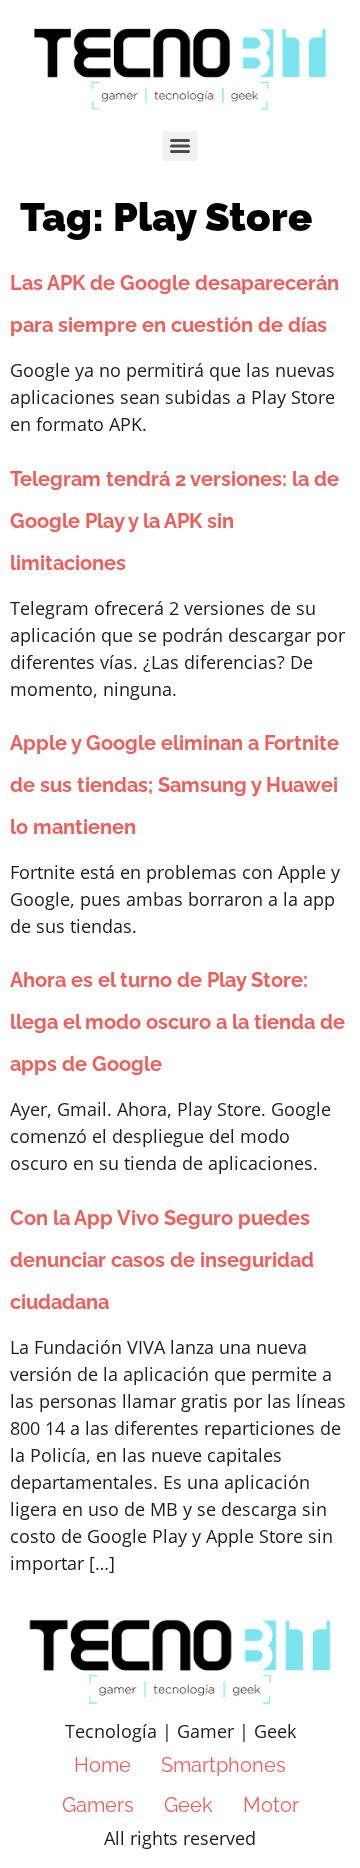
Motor (271, 1805)
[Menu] (180, 146)
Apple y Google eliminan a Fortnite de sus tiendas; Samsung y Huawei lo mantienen (174, 785)
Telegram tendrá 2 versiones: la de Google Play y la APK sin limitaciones (174, 521)
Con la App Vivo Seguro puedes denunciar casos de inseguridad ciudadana (162, 1260)
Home (102, 1765)
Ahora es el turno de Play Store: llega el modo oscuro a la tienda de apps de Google (177, 1022)
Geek (188, 1805)
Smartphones (223, 1765)
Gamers (98, 1805)
